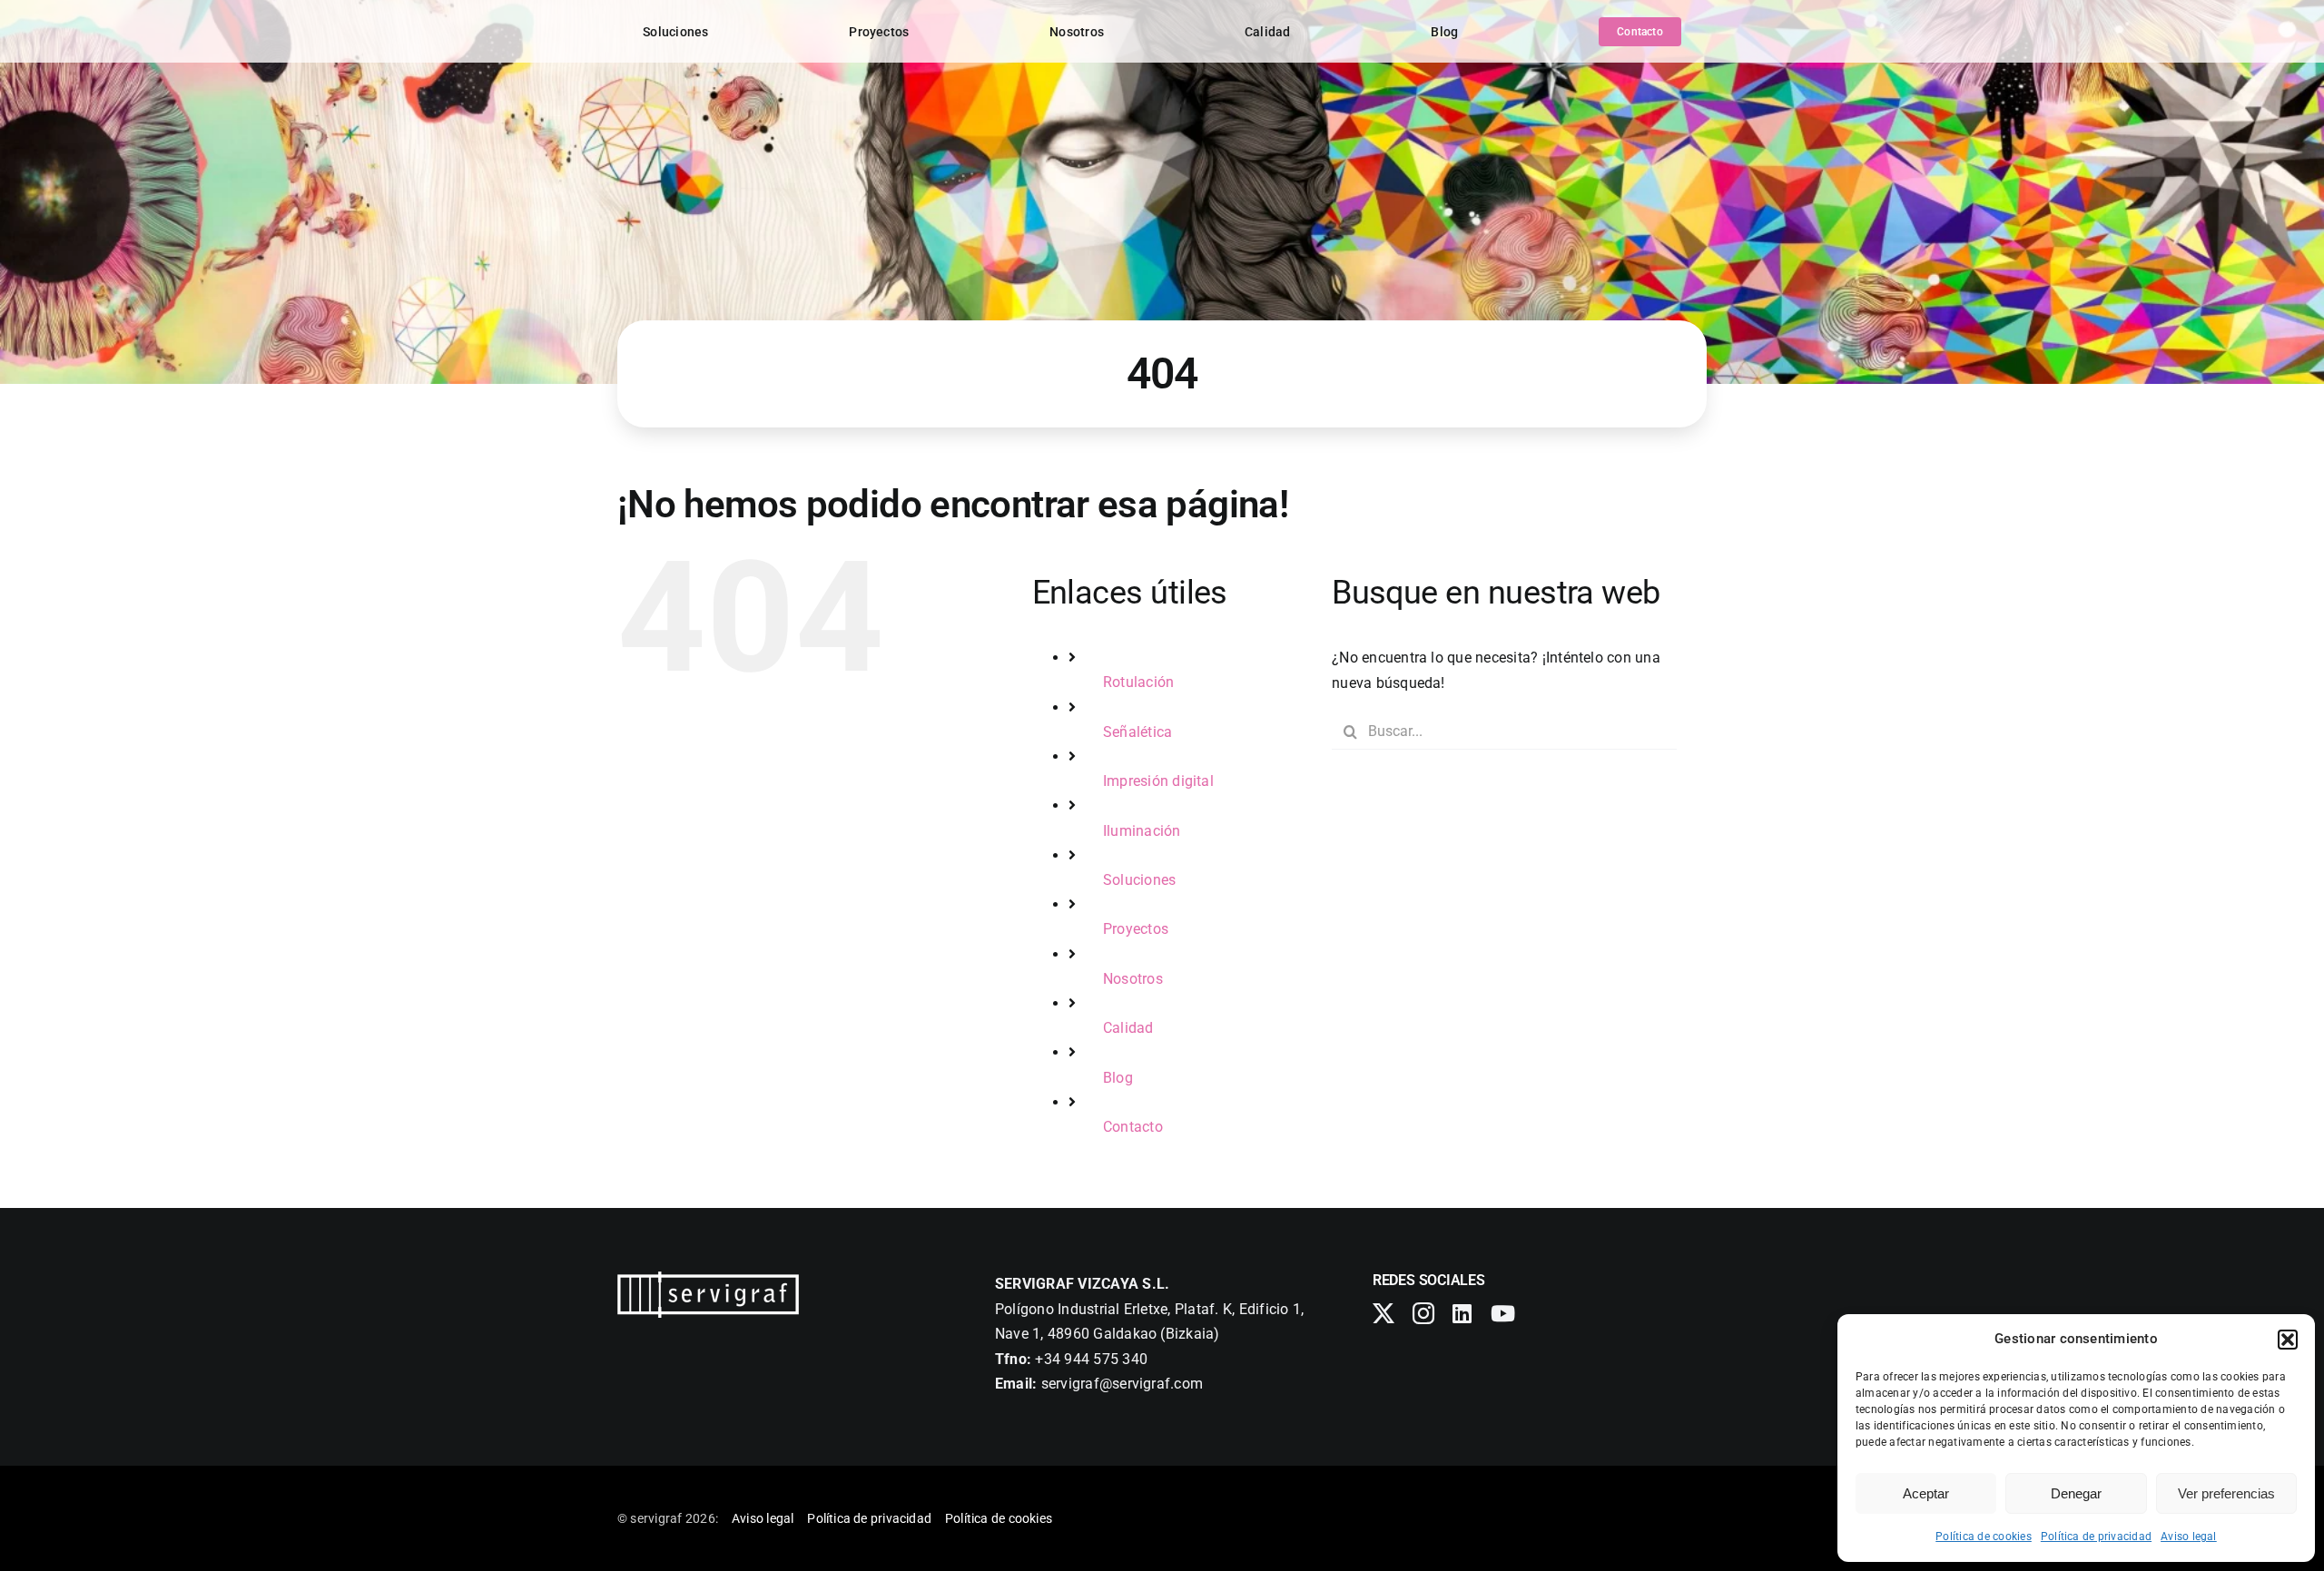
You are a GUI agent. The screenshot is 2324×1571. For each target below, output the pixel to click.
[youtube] (1503, 1313)
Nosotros (1133, 979)
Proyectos (1136, 929)
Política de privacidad (2096, 1537)
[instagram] (1423, 1313)
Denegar (2076, 1493)
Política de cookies (1984, 1537)
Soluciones (1139, 880)
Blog (1118, 1078)
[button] (2288, 1340)
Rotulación (1138, 682)
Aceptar (1926, 1493)
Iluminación (1142, 831)
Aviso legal (2189, 1537)
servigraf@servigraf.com (1123, 1384)
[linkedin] (1462, 1313)
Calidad (1128, 1028)
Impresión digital (1158, 781)
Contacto (1133, 1127)
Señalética (1137, 732)
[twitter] (1384, 1313)
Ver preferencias (2226, 1493)
